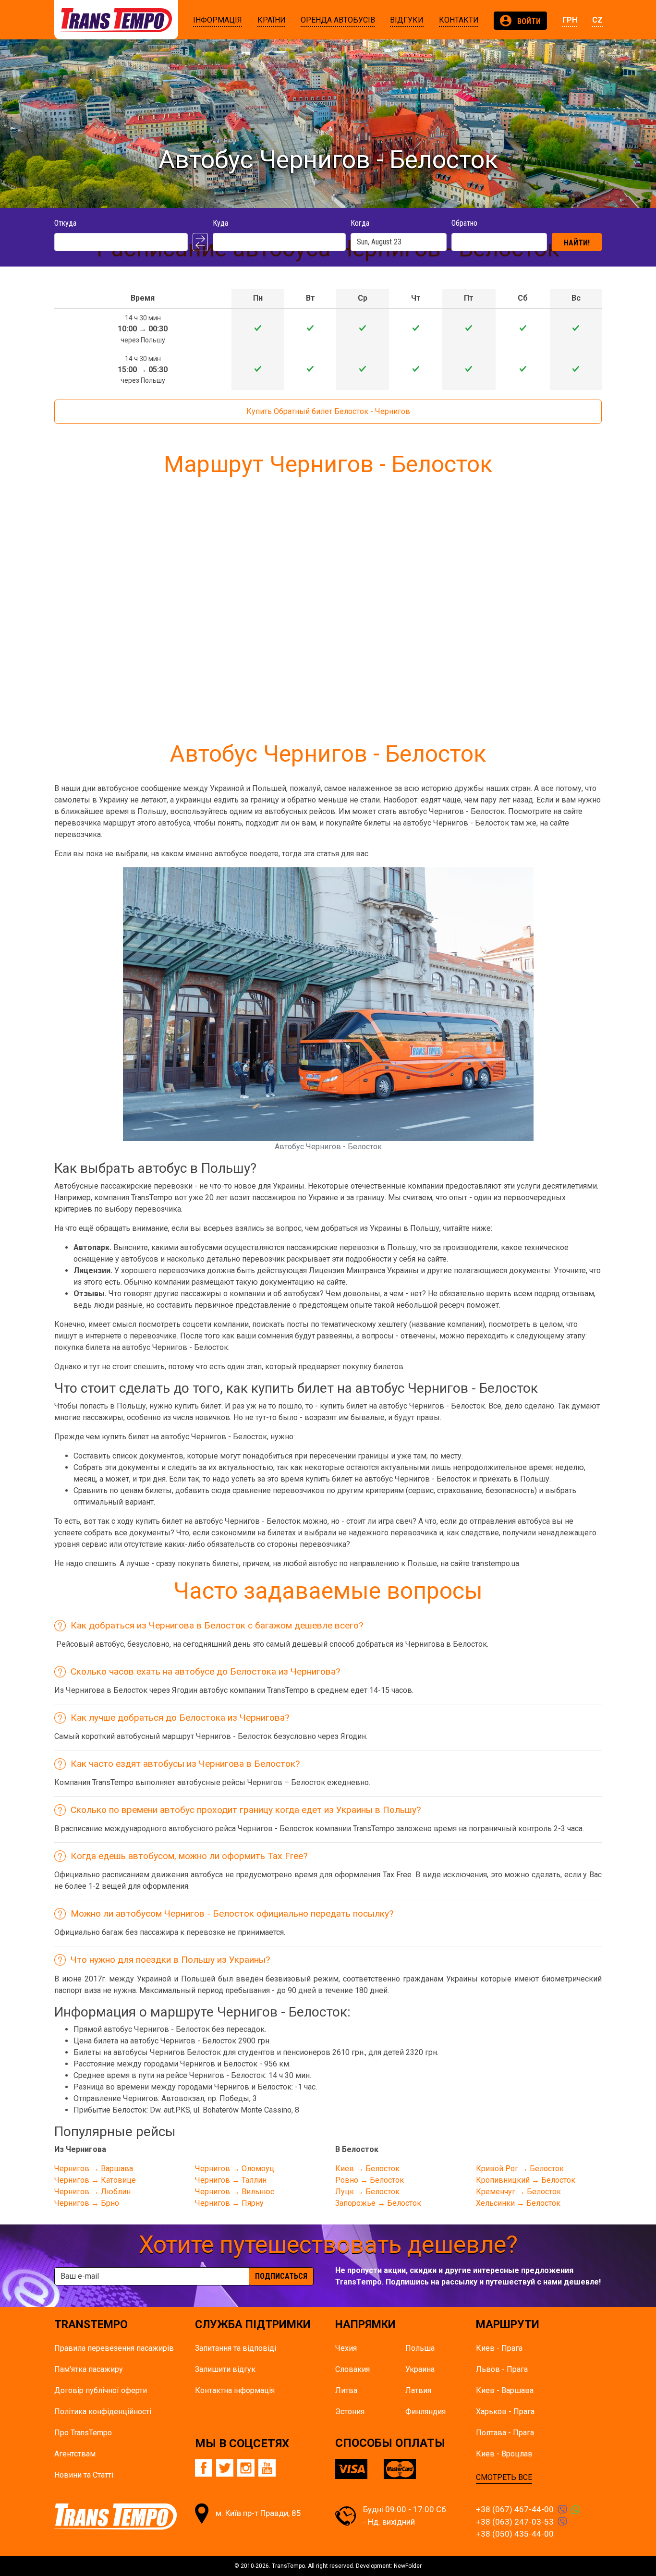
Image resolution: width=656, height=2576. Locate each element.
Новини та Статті (84, 2475)
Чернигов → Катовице (95, 2180)
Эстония (350, 2412)
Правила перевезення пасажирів (114, 2348)
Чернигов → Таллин (231, 2180)
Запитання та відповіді (236, 2348)
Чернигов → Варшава (94, 2169)
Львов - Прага (502, 2369)
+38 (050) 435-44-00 (515, 2534)
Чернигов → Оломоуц (235, 2169)
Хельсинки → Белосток (518, 2203)
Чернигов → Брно (87, 2203)
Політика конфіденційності (103, 2412)
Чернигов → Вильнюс (235, 2192)
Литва (346, 2390)
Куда (220, 223)
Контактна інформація (235, 2390)
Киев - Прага (499, 2348)
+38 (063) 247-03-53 (515, 2522)
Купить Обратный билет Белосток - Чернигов (328, 411)
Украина (420, 2369)
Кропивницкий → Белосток (526, 2180)
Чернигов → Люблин (92, 2192)
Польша (420, 2348)
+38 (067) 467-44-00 (515, 2509)
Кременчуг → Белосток (518, 2192)
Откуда (65, 223)
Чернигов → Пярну (229, 2203)
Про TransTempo (83, 2433)
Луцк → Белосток (367, 2192)
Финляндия (425, 2412)
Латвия (418, 2390)
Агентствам (75, 2454)
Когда (360, 223)
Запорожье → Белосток (378, 2203)
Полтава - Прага (505, 2433)
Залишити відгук (225, 2369)
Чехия (346, 2348)
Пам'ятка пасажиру (89, 2369)
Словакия (352, 2369)
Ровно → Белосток (370, 2180)
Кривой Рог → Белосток (520, 2169)
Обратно (464, 223)
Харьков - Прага (505, 2412)
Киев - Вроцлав (504, 2454)
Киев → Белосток (367, 2169)
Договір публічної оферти (101, 2390)
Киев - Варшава (505, 2390)
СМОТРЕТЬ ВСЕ (504, 2477)
